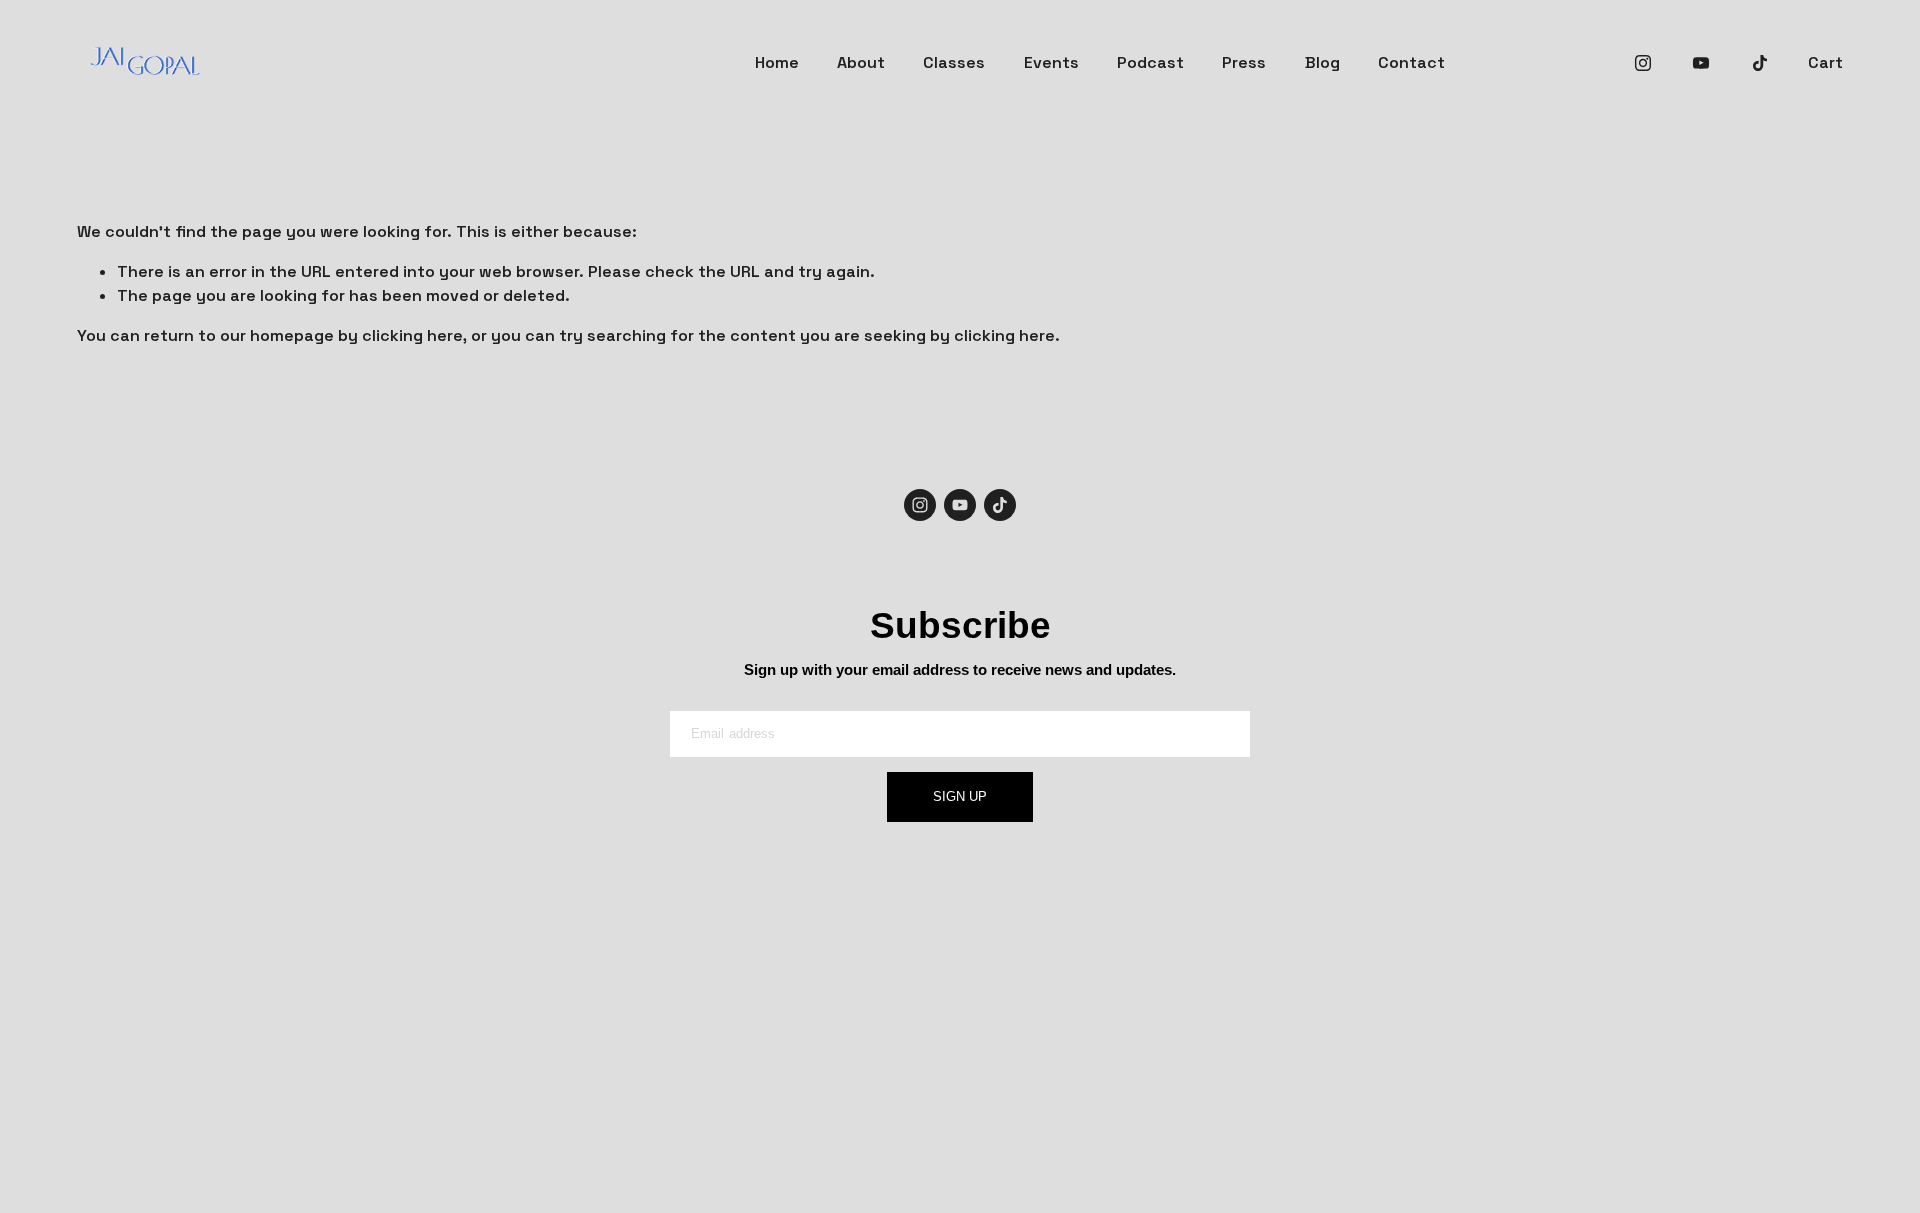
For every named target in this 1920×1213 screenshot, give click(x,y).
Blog (1322, 62)
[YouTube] (1701, 63)
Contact (1411, 62)
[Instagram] (1643, 63)
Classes (954, 62)
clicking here (412, 335)
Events (1051, 62)
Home (777, 62)
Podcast (1150, 62)
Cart (1825, 62)
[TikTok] (1760, 63)
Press (1244, 62)
